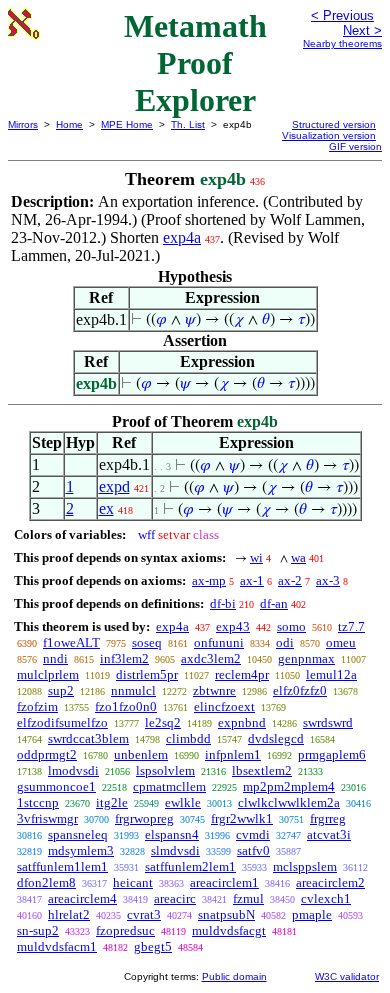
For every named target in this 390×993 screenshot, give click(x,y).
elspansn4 (172, 834)
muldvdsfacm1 (57, 946)
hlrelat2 (69, 914)
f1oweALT (71, 642)
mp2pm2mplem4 (289, 786)
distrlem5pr (147, 674)
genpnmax (306, 658)
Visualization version (329, 135)
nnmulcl (133, 690)
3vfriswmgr (47, 818)
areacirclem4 (82, 898)
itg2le (112, 802)
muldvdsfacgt (229, 930)
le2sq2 (163, 722)
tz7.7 (351, 626)
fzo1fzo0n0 (126, 706)
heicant (133, 882)
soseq (147, 642)
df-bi (223, 603)
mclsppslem (305, 866)
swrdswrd (328, 722)
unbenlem (141, 754)
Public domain (234, 976)
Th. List (188, 124)
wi (256, 557)
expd (114, 486)
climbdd (188, 738)
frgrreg (328, 818)
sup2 (61, 690)
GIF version (355, 146)
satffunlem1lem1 (62, 866)
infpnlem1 (233, 754)
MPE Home (127, 124)
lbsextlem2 (262, 770)
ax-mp (209, 580)
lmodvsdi (73, 770)
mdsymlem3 (81, 850)
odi (285, 642)
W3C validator (347, 976)
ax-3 (328, 580)
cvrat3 (144, 914)
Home (69, 124)
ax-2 (290, 580)
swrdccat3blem (88, 738)
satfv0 (253, 850)
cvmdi (253, 834)
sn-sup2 (38, 930)
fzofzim (37, 706)
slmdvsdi (175, 850)
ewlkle (183, 802)
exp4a (182, 237)
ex (106, 508)
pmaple (312, 914)
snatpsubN (226, 914)
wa (298, 557)
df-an (274, 603)
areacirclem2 (330, 882)
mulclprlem (48, 674)
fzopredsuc (125, 930)
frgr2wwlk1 (242, 818)
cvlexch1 (326, 898)
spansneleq (78, 834)
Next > (362, 30)
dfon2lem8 (46, 882)
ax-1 (252, 580)
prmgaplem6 (332, 754)
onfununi (219, 642)
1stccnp (38, 802)
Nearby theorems (342, 43)
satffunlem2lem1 (190, 866)
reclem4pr (242, 674)
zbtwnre (214, 690)
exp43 (233, 626)
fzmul (248, 898)
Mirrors (23, 124)
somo (291, 626)
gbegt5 (153, 946)
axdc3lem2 (211, 658)
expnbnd (242, 722)
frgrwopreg (144, 818)
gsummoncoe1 (56, 786)
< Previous (342, 15)
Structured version (334, 124)
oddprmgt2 (47, 754)
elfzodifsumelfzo (62, 722)
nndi (55, 658)
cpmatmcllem (169, 786)
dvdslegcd (276, 738)
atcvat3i (329, 834)
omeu (341, 642)
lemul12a (331, 674)
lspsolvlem (165, 770)
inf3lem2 (124, 658)
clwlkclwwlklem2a (289, 802)
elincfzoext (224, 706)
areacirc (175, 898)
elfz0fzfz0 (300, 690)
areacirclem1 (224, 882)
